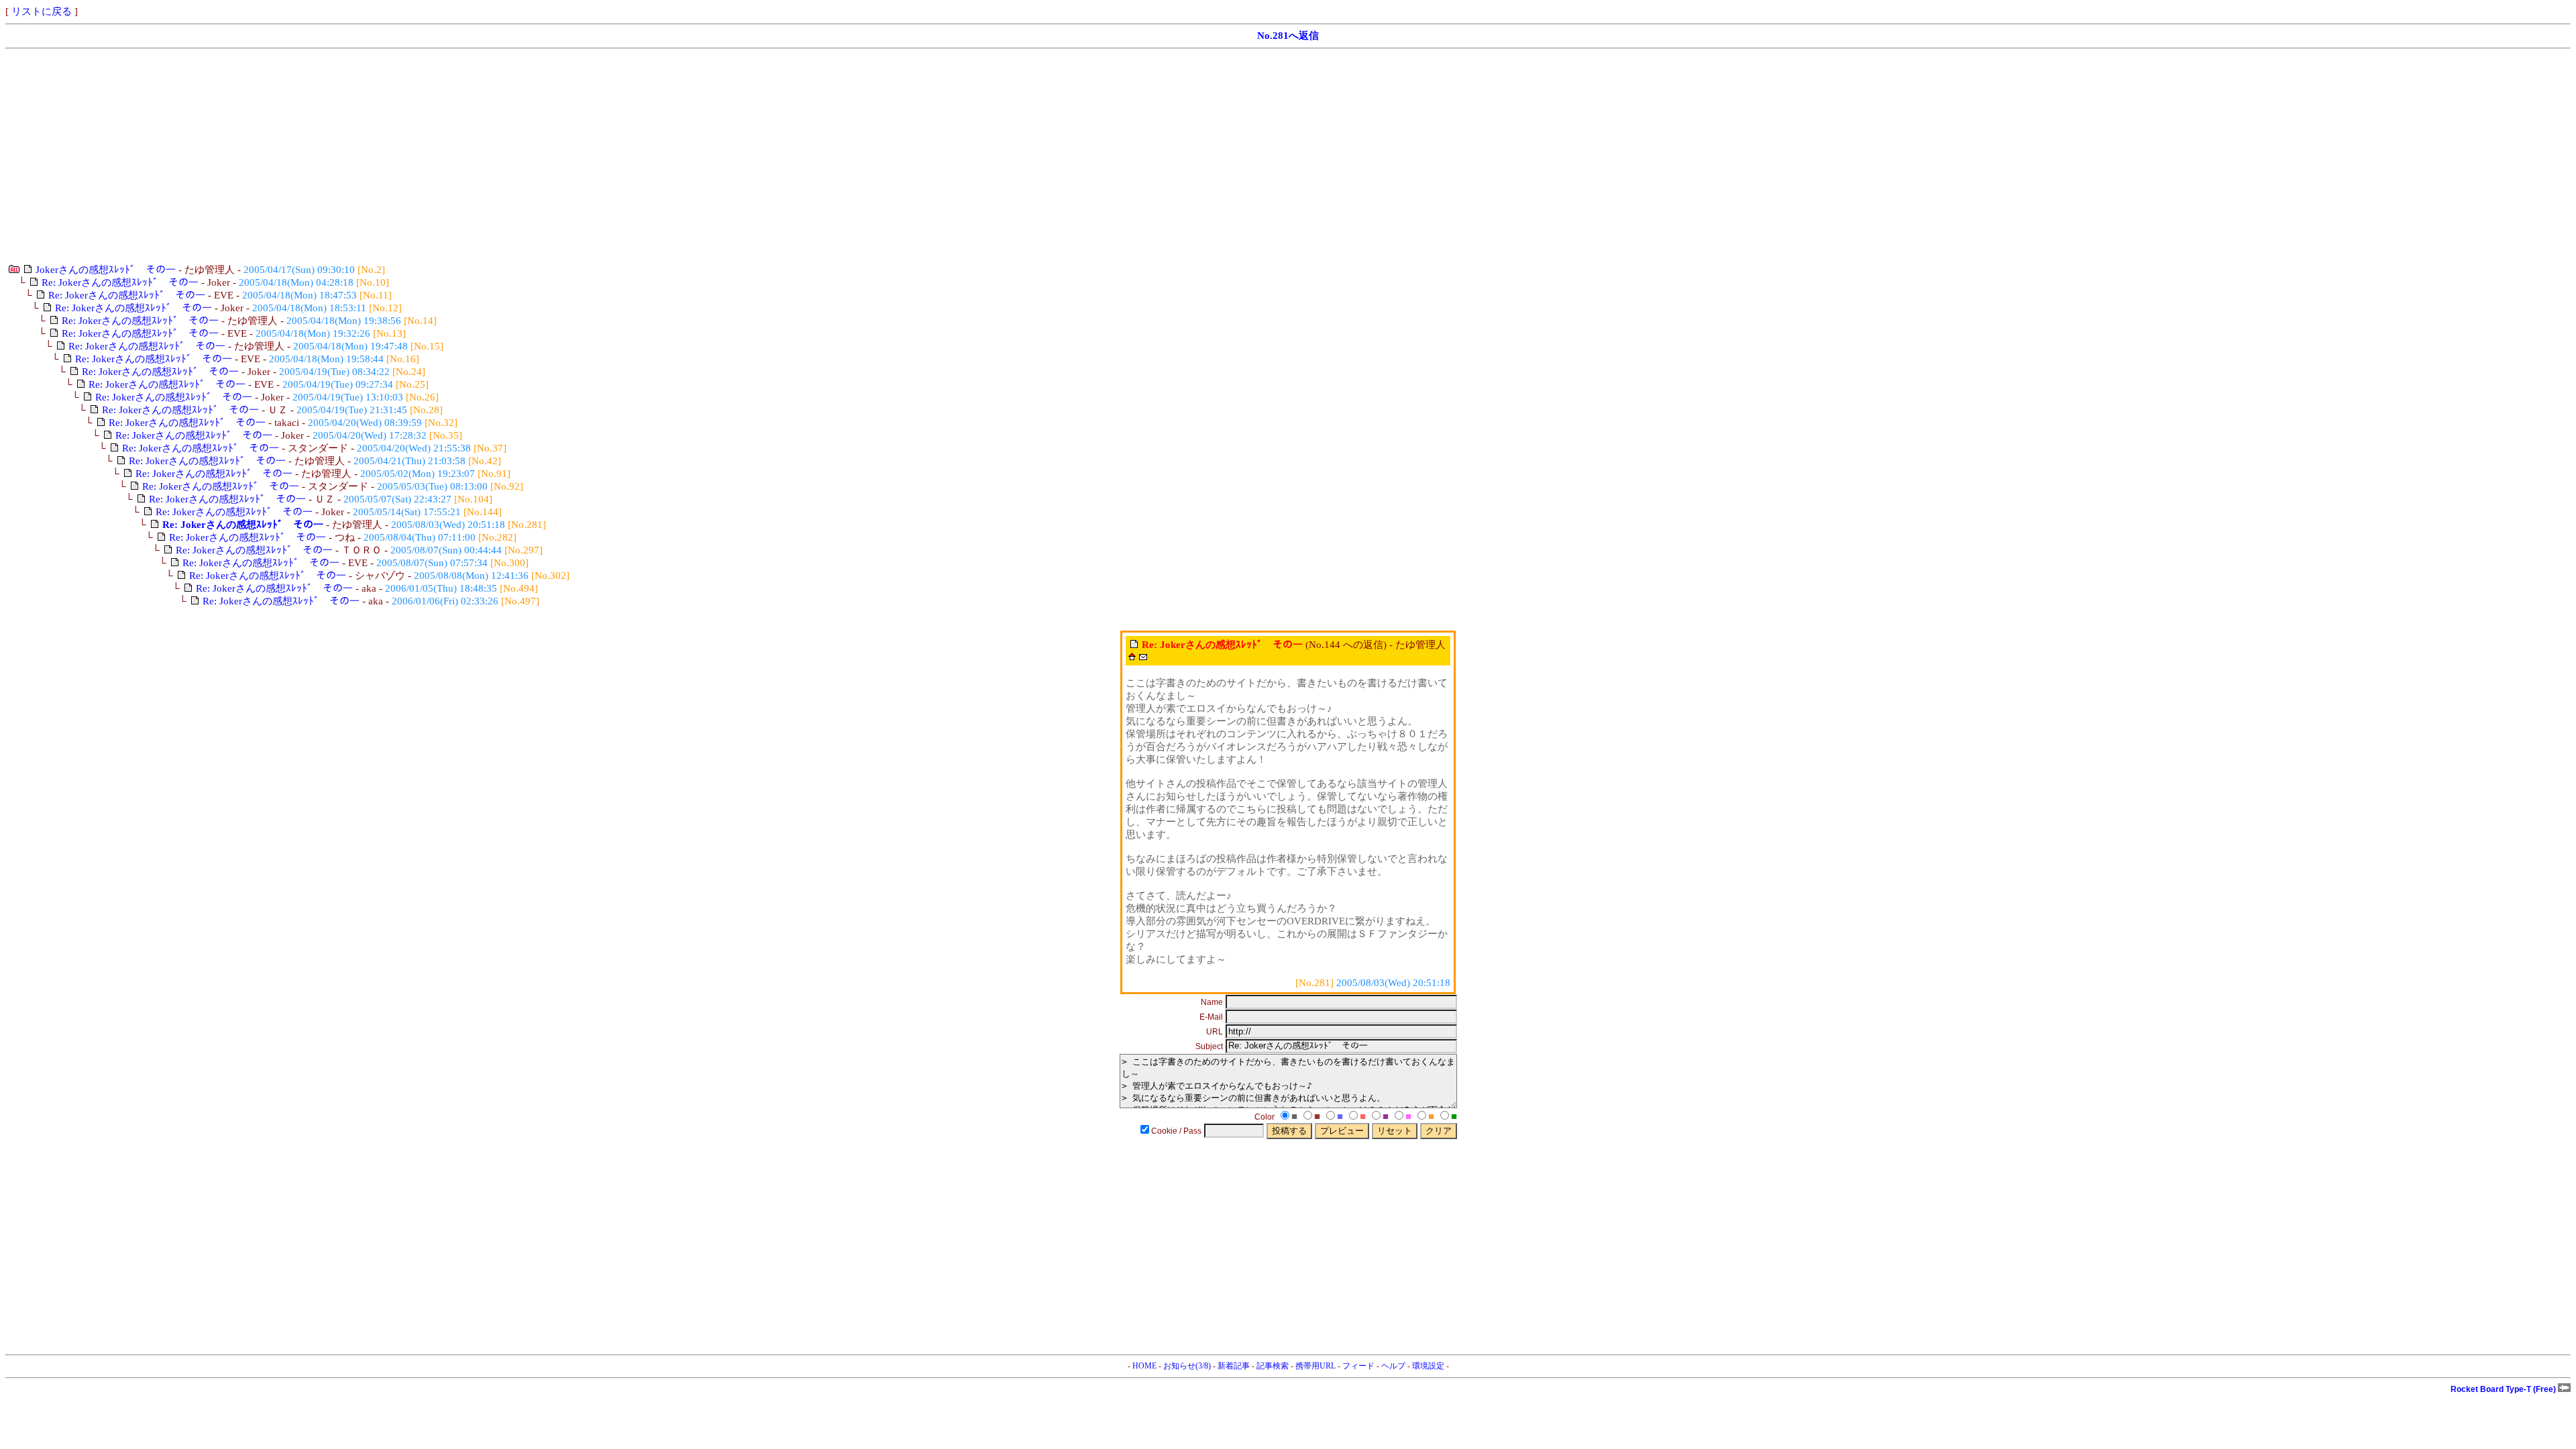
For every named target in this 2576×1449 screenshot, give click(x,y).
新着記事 (1234, 1366)
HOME (1144, 1366)
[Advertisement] (408, 156)
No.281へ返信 (1288, 36)
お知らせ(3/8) (1187, 1366)
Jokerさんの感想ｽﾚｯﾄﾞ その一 (106, 270)
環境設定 (1428, 1366)
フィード (1358, 1366)
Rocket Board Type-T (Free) (2504, 1389)
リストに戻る (42, 11)
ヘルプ (1393, 1366)
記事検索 (1273, 1366)
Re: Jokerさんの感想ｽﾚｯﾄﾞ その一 (120, 282)
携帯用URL (1316, 1366)
